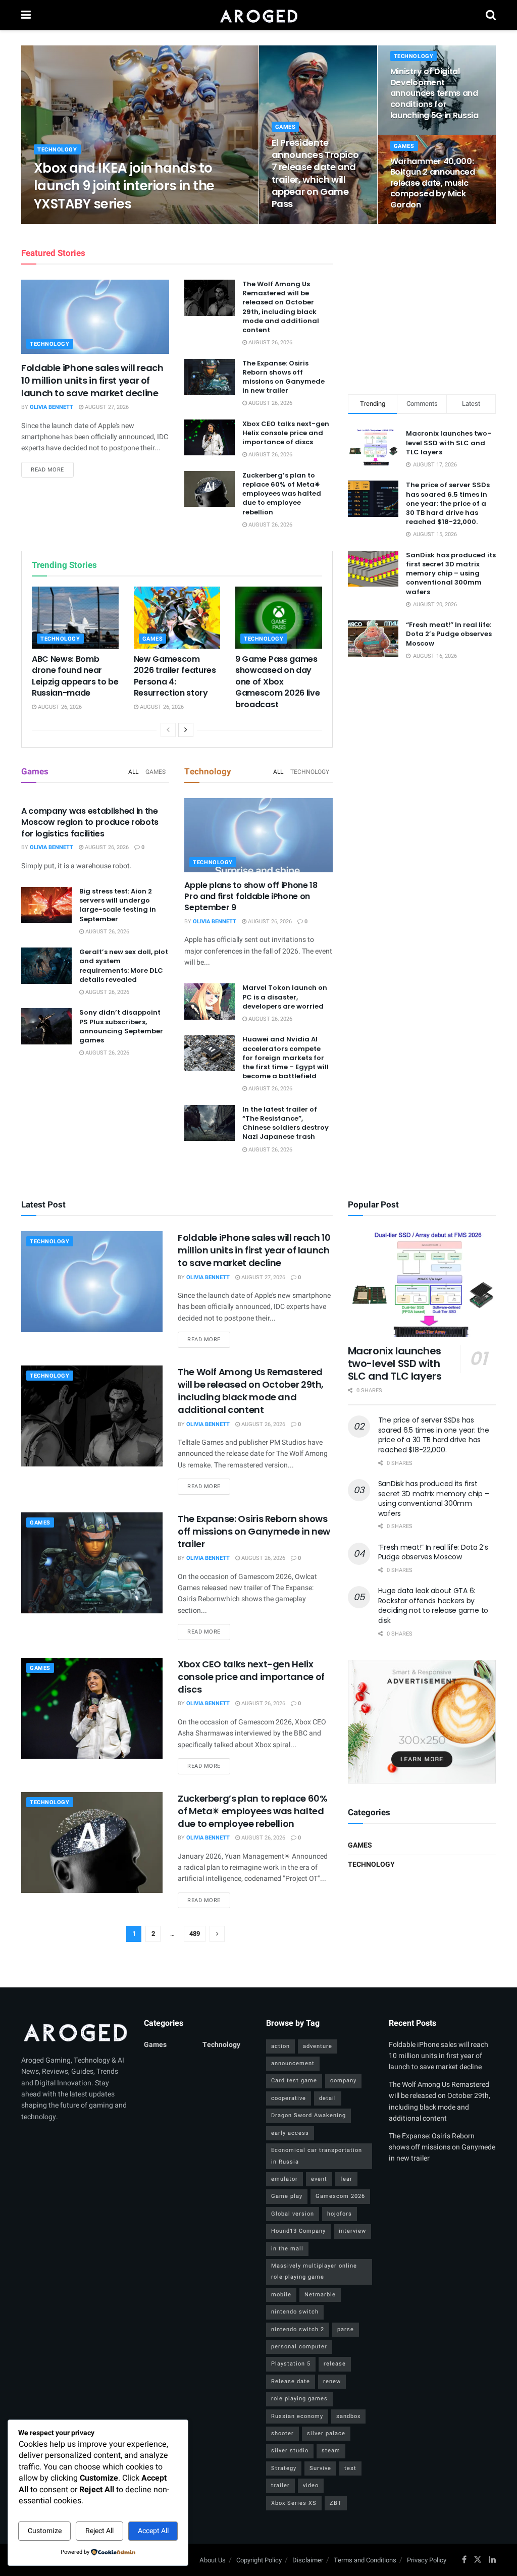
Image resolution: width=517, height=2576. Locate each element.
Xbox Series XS (294, 2503)
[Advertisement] (424, 307)
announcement (293, 2063)
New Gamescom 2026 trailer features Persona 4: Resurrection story (175, 676)
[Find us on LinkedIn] (492, 2560)
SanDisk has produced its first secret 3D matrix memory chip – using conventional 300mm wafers (451, 573)
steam (331, 2451)
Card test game (294, 2081)
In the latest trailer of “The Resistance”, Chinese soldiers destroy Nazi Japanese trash (286, 1123)
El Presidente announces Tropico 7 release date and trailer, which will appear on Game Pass (315, 173)
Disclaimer (308, 2560)
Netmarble (320, 2295)
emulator (285, 2179)
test (350, 2468)
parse (346, 2329)
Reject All (99, 2531)
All (133, 772)
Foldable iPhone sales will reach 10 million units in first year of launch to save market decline (92, 380)
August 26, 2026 (119, 223)
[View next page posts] (186, 730)
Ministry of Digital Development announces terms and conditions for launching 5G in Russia (434, 93)
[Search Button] (491, 15)
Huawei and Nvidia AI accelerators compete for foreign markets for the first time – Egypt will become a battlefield (286, 1058)
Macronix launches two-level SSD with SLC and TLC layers (449, 442)
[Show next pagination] (217, 1934)
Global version (293, 2214)
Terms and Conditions (365, 2560)
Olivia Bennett (64, 223)
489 (195, 1934)
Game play (287, 2196)
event (319, 2179)
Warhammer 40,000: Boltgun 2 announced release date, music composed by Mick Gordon (433, 183)
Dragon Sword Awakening (308, 2115)
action (280, 2046)
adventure (318, 2046)
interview (352, 2231)
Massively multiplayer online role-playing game (314, 2271)
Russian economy (297, 2416)
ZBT (336, 2503)
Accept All (153, 2531)
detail (328, 2098)
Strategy (284, 2468)
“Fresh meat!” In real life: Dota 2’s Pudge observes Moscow (449, 634)
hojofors (340, 2214)
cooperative (289, 2098)
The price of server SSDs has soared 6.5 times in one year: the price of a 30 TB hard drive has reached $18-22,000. (448, 503)
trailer (280, 2485)
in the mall (287, 2249)
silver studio (290, 2451)
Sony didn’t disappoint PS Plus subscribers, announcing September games (121, 1026)
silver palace (326, 2433)
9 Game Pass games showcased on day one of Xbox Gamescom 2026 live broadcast (277, 682)
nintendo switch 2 (298, 2329)
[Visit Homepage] (258, 15)
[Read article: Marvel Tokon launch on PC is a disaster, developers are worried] (210, 1002)
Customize (45, 2531)
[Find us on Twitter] (478, 2560)
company (343, 2081)
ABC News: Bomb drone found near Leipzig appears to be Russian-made (75, 676)
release (335, 2364)
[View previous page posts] (168, 730)
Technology (57, 150)
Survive (320, 2468)
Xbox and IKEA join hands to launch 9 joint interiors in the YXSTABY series (124, 186)
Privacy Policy (427, 2560)
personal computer (299, 2347)
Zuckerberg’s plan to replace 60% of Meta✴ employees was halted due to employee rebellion (282, 494)
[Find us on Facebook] (464, 2560)
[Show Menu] (26, 15)
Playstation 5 (291, 2364)
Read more (52, 469)
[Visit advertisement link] (422, 1721)
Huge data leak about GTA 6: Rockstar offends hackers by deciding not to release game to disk (433, 1606)
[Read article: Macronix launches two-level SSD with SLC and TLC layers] (422, 1284)
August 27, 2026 (106, 407)
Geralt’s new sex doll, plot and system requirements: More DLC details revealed (124, 966)
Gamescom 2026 (340, 2196)
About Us (213, 2560)
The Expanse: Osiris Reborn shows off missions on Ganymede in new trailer (283, 377)
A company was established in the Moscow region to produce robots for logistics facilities (90, 822)
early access (290, 2133)
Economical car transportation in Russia (317, 2156)
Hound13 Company (298, 2231)
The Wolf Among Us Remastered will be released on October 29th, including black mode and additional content (281, 307)
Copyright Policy (259, 2560)
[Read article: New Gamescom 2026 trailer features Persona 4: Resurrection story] (177, 618)
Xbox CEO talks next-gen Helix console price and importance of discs (286, 433)
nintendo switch (295, 2312)
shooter (282, 2433)
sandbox (348, 2416)
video (311, 2485)
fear (346, 2179)
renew (332, 2381)
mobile (281, 2295)
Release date (291, 2381)
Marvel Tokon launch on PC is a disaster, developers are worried (285, 997)
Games (286, 127)
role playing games (299, 2399)
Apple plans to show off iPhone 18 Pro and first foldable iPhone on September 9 (251, 897)
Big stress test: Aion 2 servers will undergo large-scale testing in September (118, 905)
